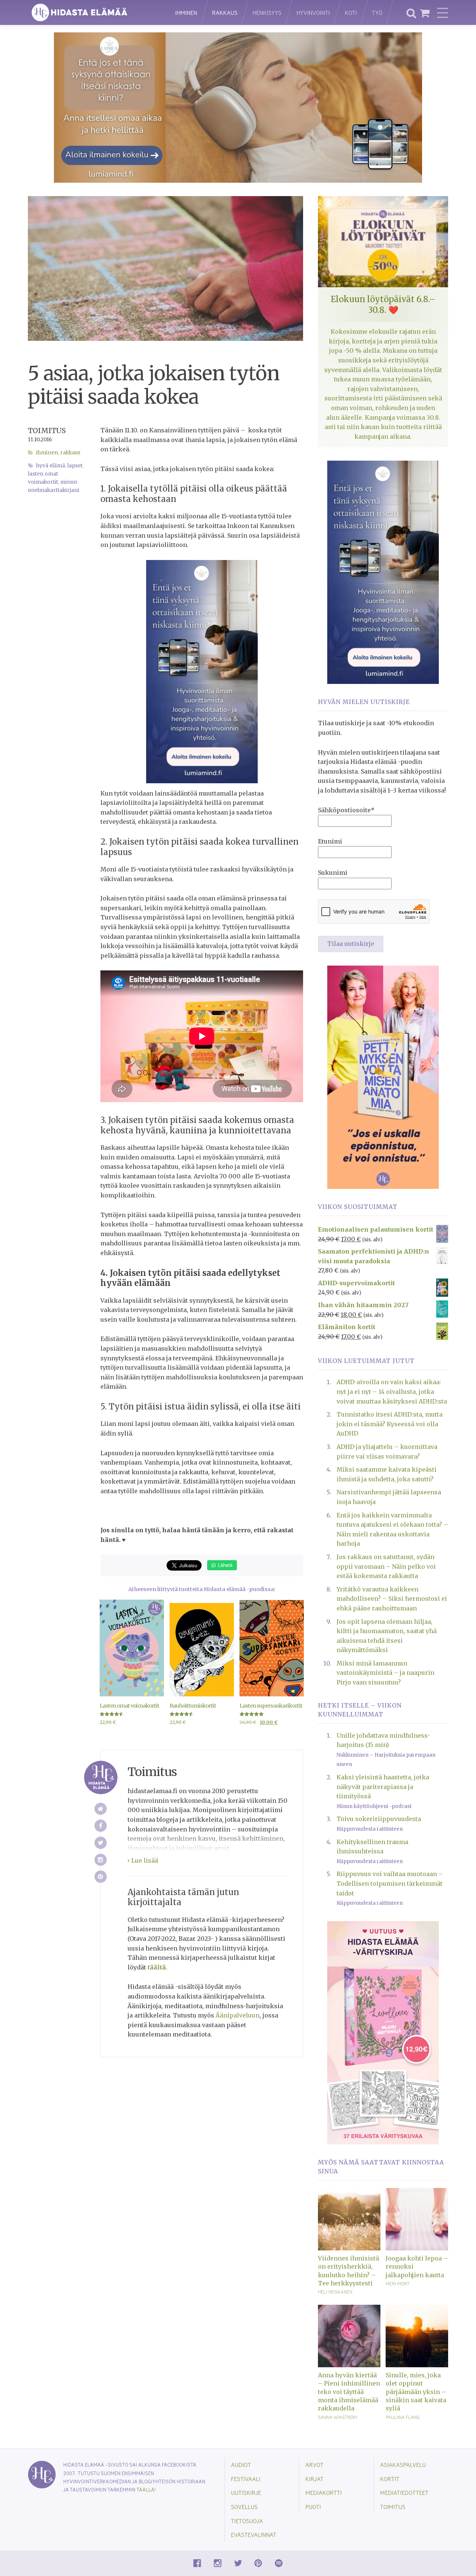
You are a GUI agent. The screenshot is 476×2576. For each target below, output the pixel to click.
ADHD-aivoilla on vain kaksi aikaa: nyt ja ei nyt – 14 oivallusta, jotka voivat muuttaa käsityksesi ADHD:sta (392, 1391)
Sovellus (244, 2507)
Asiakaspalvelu (403, 2465)
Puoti (313, 2507)
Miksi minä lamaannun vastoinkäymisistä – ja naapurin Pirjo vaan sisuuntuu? (385, 1673)
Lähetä (224, 1565)
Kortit (390, 2479)
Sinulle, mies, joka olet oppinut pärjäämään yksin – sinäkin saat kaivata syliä (416, 2392)
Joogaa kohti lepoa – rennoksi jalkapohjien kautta (417, 2267)
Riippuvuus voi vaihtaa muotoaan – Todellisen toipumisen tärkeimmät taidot (390, 1883)
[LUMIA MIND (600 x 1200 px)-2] (202, 671)
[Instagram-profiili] (101, 1860)
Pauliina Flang (403, 2417)
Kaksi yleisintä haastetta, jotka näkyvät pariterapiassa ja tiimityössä (383, 1787)
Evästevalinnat (254, 2535)
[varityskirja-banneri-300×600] (383, 2032)
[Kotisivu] (101, 1809)
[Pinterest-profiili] (101, 1877)
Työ (377, 12)
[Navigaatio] (443, 13)
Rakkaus (225, 12)
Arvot (314, 2465)
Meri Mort (398, 2284)
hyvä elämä (51, 466)
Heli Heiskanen (335, 2292)
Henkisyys (267, 12)
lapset (75, 466)
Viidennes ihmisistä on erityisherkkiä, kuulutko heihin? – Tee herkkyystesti (348, 2271)
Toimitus (47, 431)
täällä (145, 2489)
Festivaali (246, 2479)
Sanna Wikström (337, 2417)
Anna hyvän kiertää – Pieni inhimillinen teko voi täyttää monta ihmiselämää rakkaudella (349, 2392)
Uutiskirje (246, 2492)
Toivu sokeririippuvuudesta (379, 1819)
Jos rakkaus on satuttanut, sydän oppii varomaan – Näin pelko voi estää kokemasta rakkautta (386, 1566)
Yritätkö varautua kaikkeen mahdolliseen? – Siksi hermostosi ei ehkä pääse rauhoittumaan (392, 1599)
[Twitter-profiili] (101, 1843)
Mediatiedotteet (404, 2492)
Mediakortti (324, 2492)
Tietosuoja (247, 2521)
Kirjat (314, 2479)
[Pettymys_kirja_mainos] (383, 1076)
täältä (157, 1967)
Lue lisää (144, 1860)
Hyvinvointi (313, 12)
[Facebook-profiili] (101, 1826)
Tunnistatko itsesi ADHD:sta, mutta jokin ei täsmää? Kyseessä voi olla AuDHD (390, 1424)
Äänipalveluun (238, 2015)
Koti (351, 12)
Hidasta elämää (94, 12)
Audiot (241, 2465)
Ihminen (186, 12)
